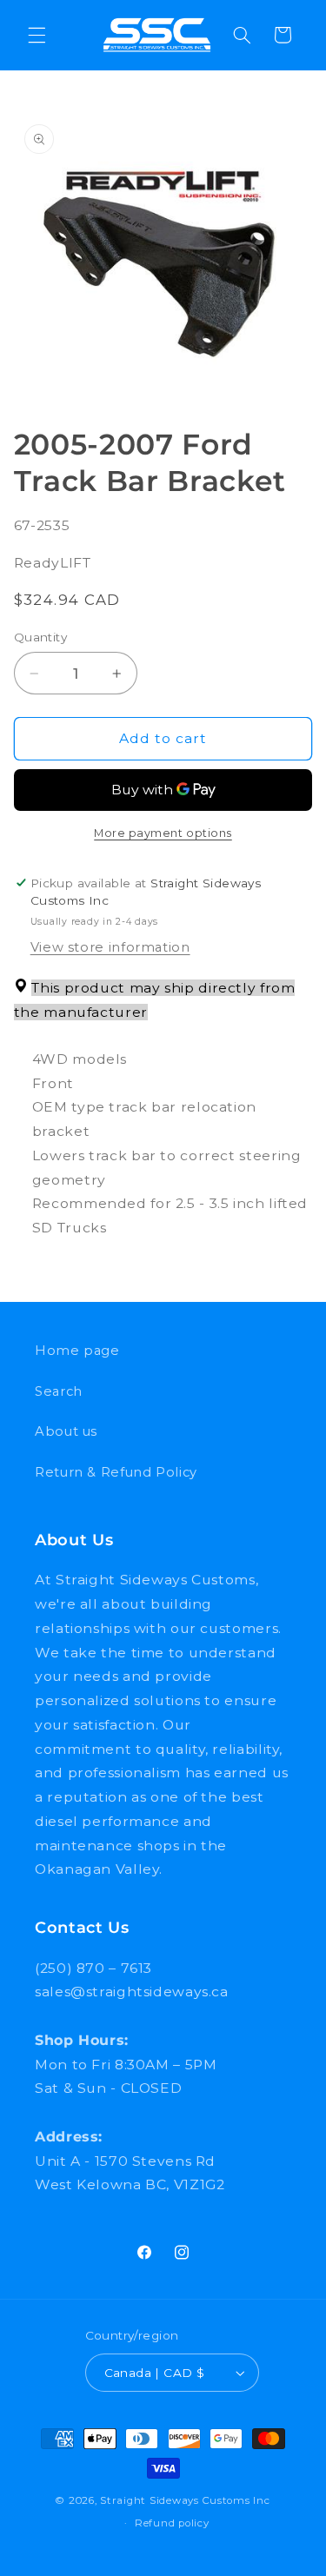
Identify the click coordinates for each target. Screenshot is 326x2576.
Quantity (40, 637)
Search (59, 1391)
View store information (110, 947)
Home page (77, 1351)
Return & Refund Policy (116, 1472)
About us (66, 1431)
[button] (37, 35)
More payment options (163, 833)
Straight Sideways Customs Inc (185, 2500)
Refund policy (172, 2523)
